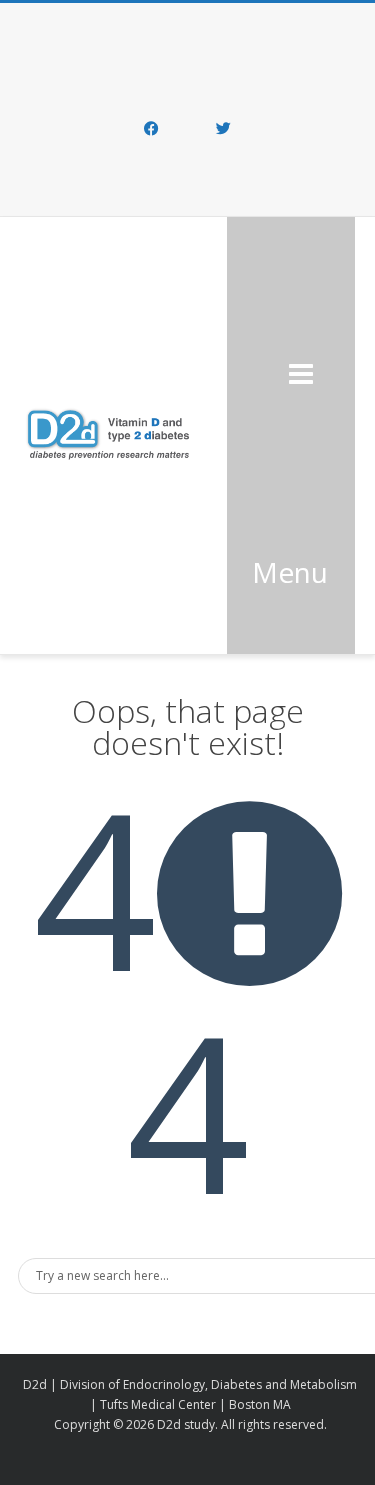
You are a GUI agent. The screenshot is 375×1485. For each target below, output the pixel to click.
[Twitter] (224, 130)
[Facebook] (152, 130)
